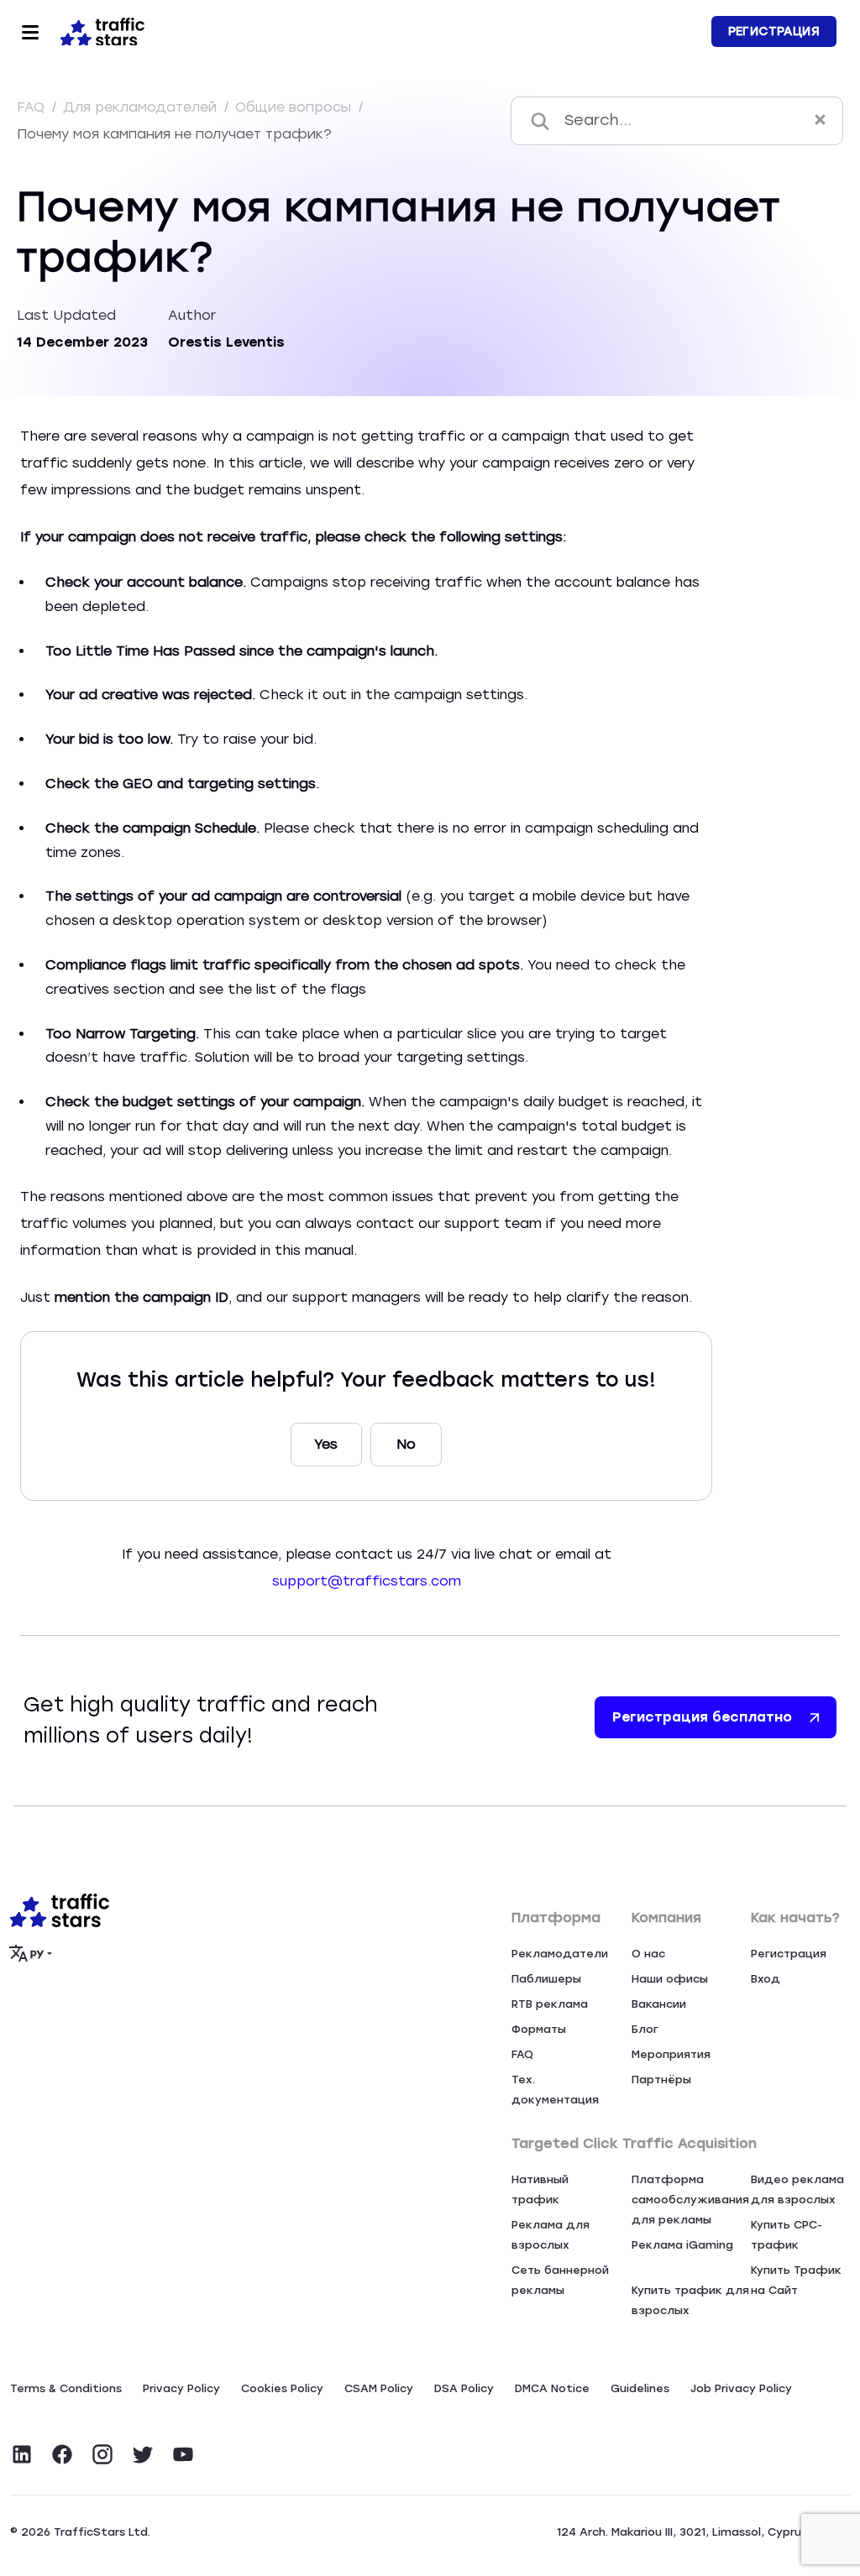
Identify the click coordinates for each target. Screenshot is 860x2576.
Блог (645, 2029)
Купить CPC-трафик (787, 2235)
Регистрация (774, 31)
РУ (37, 1954)
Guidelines (640, 2388)
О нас (648, 1954)
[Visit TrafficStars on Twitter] (143, 2454)
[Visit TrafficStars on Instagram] (102, 2454)
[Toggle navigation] (30, 32)
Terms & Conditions (66, 2388)
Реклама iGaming (682, 2245)
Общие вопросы (295, 107)
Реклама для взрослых (551, 2235)
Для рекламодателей (142, 107)
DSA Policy (464, 2388)
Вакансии (659, 2004)
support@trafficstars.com (367, 1581)
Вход (766, 1979)
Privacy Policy (181, 2388)
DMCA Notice (552, 2388)
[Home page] (99, 30)
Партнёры (661, 2080)
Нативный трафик (540, 2189)
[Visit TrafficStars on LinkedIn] (22, 2454)
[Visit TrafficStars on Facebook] (62, 2454)
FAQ (33, 107)
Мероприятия (671, 2054)
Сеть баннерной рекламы (560, 2280)
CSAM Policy (379, 2388)
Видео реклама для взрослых (797, 2189)
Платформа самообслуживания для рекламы (690, 2200)
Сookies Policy (282, 2388)
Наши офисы (670, 1979)
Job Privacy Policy (741, 2388)
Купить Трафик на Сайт (796, 2280)
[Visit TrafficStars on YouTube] (183, 2454)
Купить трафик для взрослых (690, 2300)
